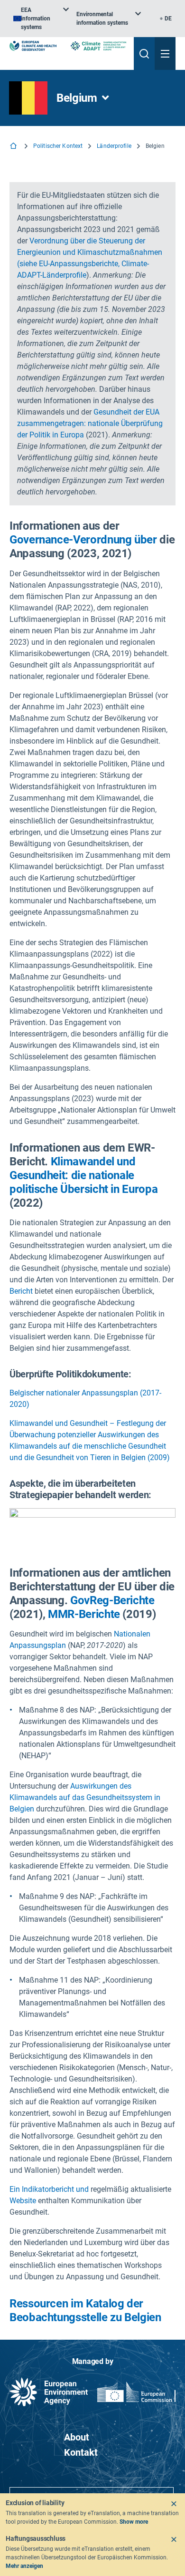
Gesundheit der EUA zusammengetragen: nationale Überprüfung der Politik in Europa (90, 423)
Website (23, 2201)
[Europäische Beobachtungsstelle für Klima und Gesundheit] (33, 46)
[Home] (14, 147)
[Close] (174, 2504)
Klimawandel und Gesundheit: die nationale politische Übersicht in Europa (83, 1175)
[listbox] (41, 19)
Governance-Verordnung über (83, 540)
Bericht (21, 1291)
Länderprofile (114, 146)
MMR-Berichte (84, 1614)
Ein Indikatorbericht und (49, 2189)
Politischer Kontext (58, 146)
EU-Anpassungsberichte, (79, 264)
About (77, 2437)
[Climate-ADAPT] (98, 46)
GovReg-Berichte (112, 1600)
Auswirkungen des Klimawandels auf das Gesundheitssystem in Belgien (85, 1797)
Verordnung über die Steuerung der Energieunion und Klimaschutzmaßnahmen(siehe (90, 252)
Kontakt (81, 2452)
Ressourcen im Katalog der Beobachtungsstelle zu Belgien (85, 2310)
